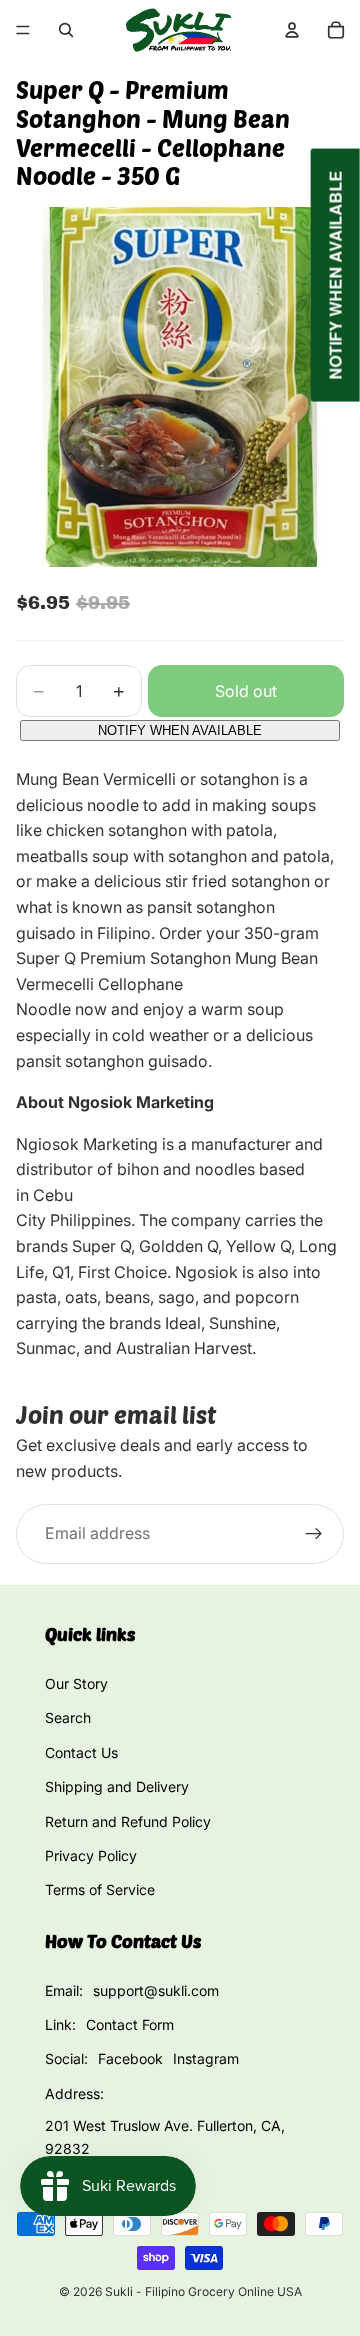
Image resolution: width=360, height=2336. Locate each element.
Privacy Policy (91, 1855)
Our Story (76, 1683)
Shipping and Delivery (117, 1786)
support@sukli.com (156, 1990)
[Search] (66, 30)
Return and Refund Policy (128, 1821)
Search (68, 1717)
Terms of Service (100, 1889)
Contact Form (130, 2024)
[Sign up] (314, 1534)
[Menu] (23, 30)
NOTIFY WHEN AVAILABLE (180, 730)
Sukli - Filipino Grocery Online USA (203, 2291)
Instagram (206, 2058)
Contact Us (81, 1752)
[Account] (292, 30)
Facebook (130, 2058)
